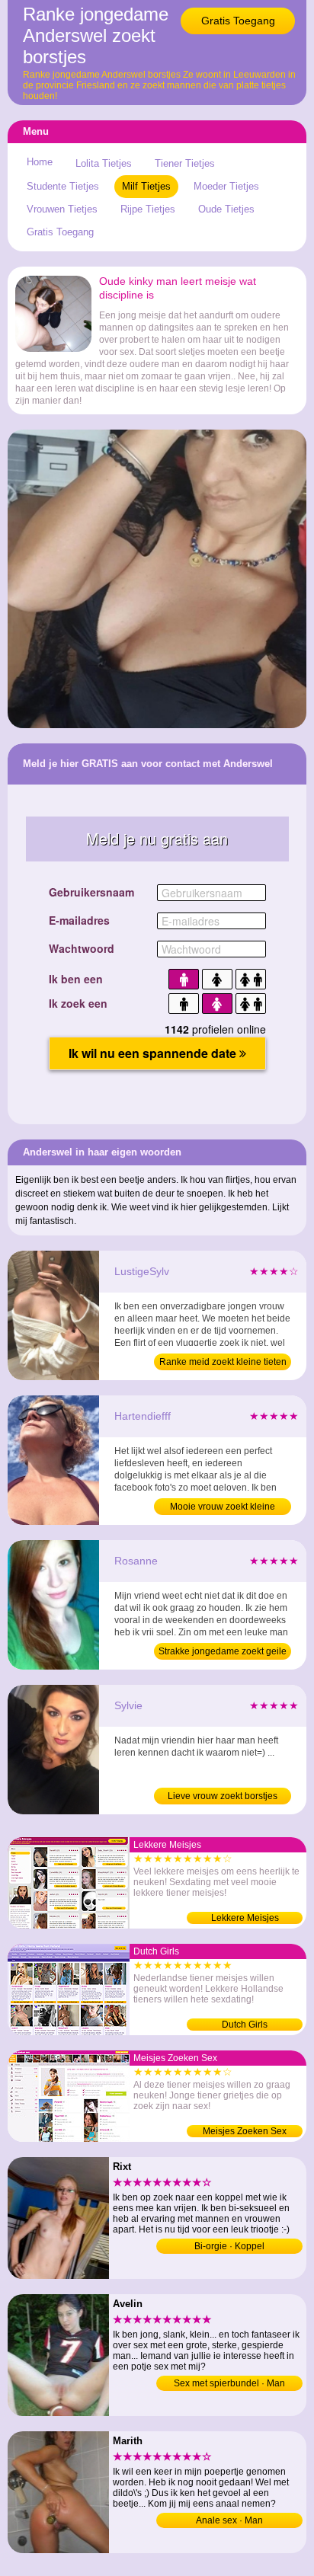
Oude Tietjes (226, 209)
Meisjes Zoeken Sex (245, 2131)
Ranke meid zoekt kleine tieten (223, 1362)
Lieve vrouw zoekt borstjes (223, 1796)
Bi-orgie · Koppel (229, 2246)
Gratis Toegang (238, 21)
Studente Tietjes (63, 186)
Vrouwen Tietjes (62, 209)
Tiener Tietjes (185, 163)
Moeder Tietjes (226, 186)
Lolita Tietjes (104, 163)
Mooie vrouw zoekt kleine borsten (223, 1508)
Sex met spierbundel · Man (229, 2383)
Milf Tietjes (146, 186)
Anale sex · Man (229, 2520)
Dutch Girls (245, 2025)
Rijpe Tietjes (148, 209)
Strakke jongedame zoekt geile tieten (223, 1653)
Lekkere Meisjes (245, 1918)
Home (40, 162)
